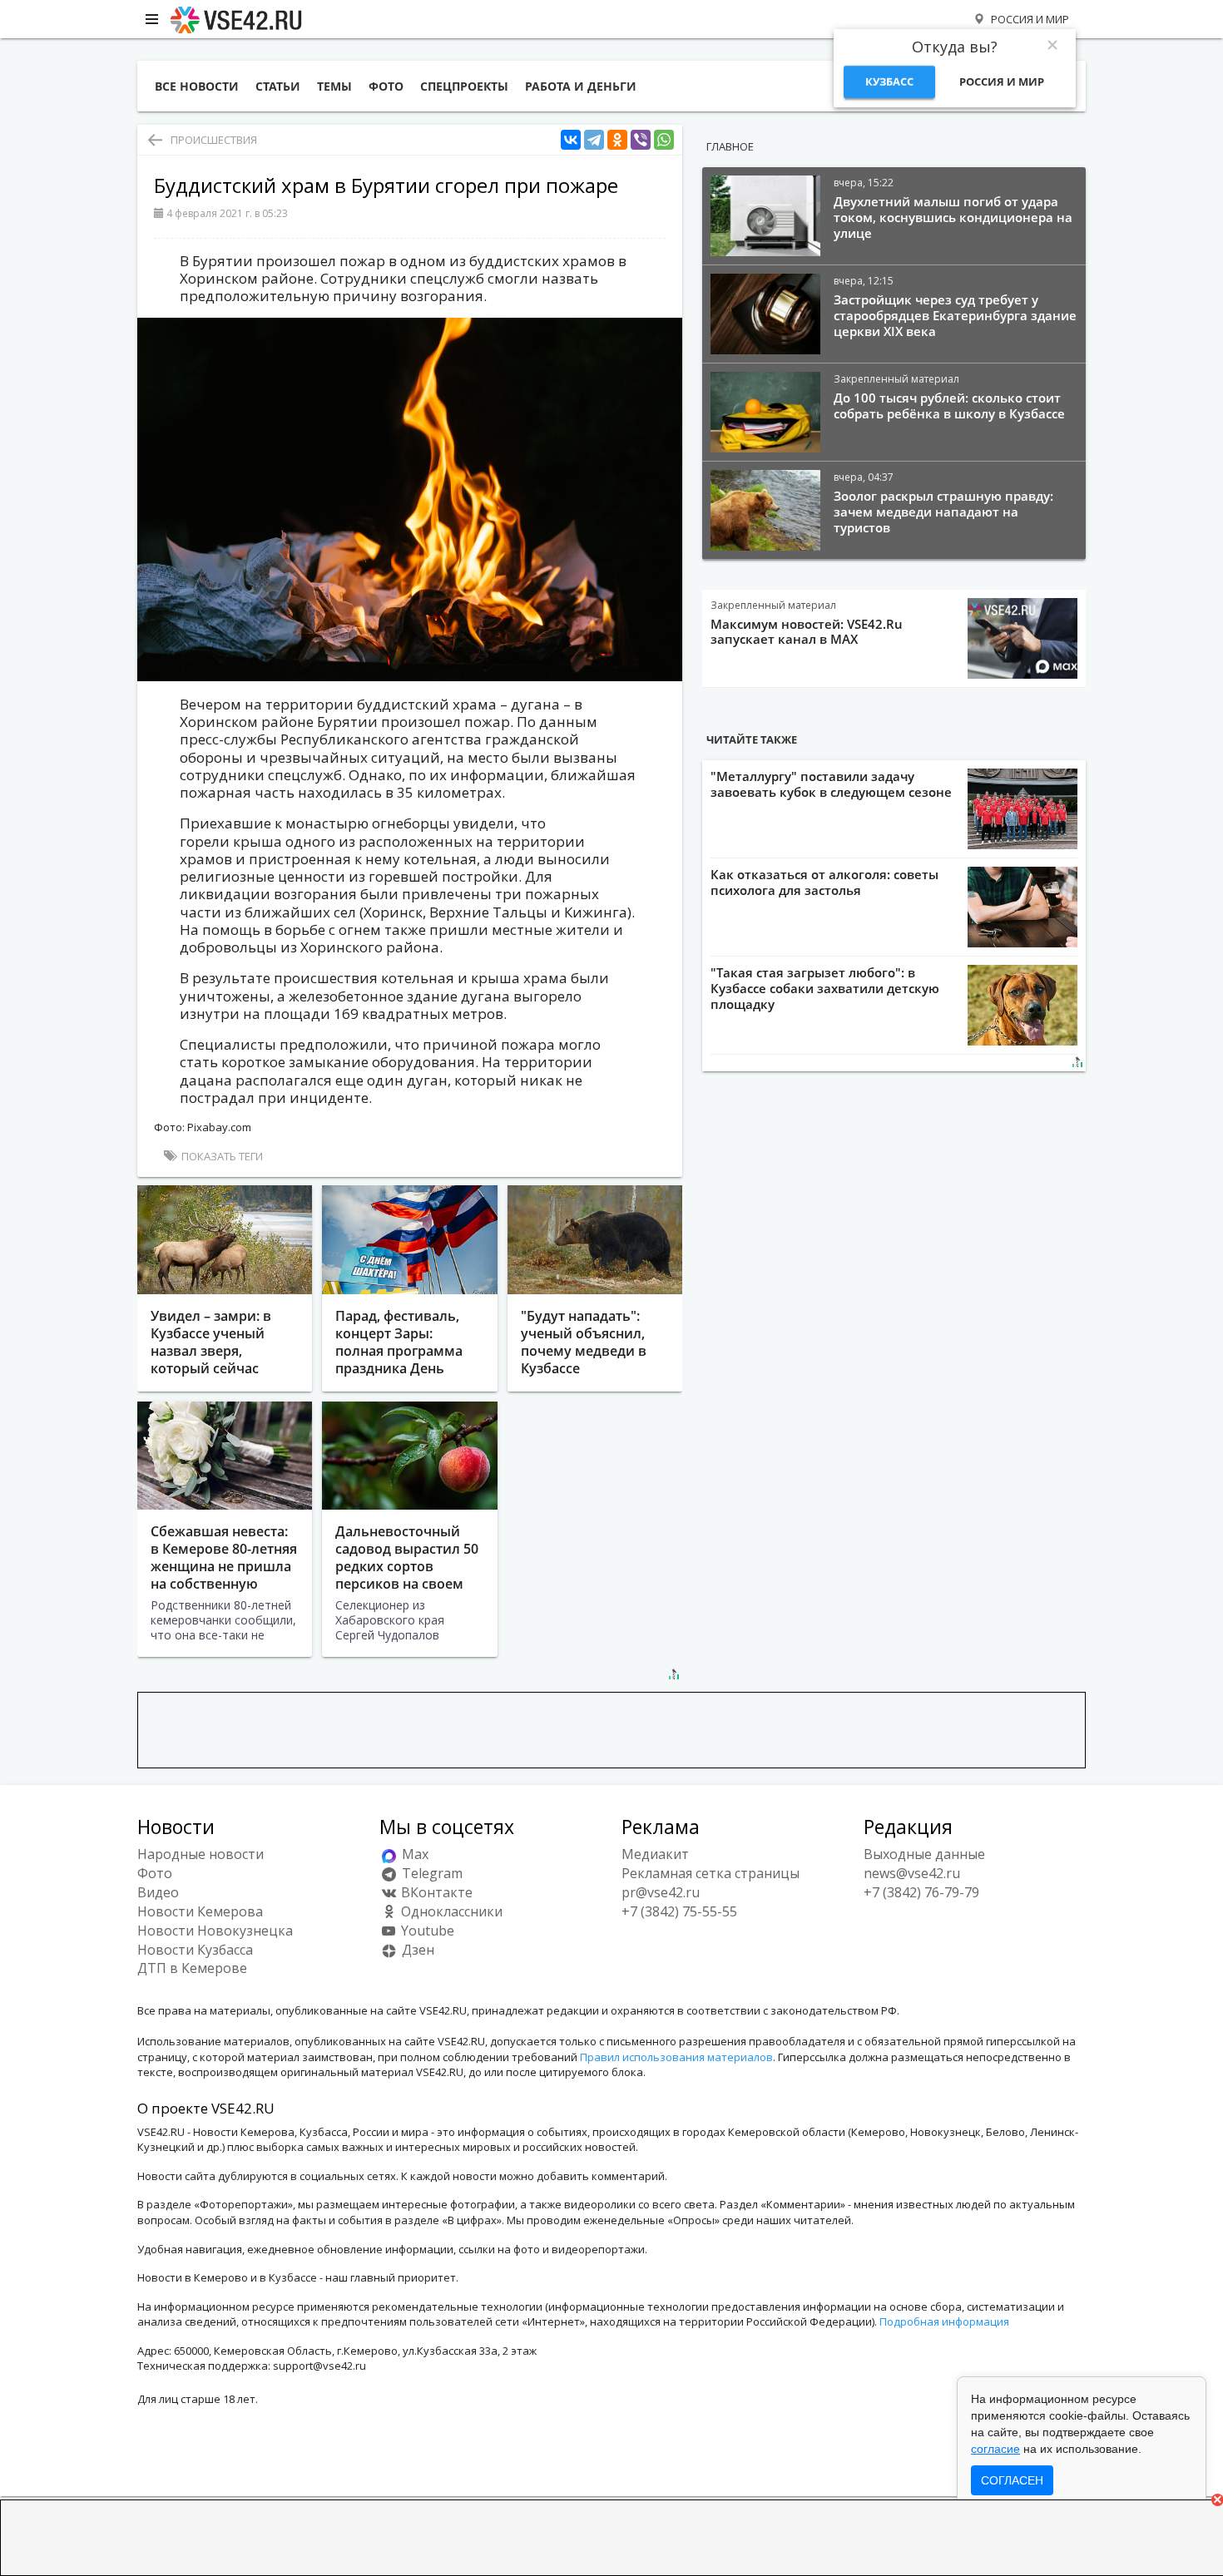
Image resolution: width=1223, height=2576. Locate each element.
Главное (730, 146)
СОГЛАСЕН (1012, 2480)
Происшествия (214, 140)
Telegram (431, 1873)
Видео (158, 1892)
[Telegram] (594, 140)
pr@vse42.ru (661, 1892)
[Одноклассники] (617, 140)
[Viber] (641, 140)
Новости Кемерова (200, 1911)
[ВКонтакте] (571, 140)
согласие (995, 2449)
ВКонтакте (435, 1892)
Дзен (416, 1950)
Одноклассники (450, 1911)
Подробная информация (944, 2321)
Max (413, 1854)
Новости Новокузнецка (215, 1931)
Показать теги (221, 1156)
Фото (155, 1873)
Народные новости (201, 1854)
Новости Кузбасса (195, 1950)
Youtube (426, 1931)
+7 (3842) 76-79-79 (921, 1892)
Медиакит (655, 1854)
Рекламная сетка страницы (711, 1873)
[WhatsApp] (664, 140)
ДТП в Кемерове (192, 1968)
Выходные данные (924, 1854)
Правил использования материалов (676, 2057)
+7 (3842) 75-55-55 (679, 1911)
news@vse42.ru (912, 1873)
